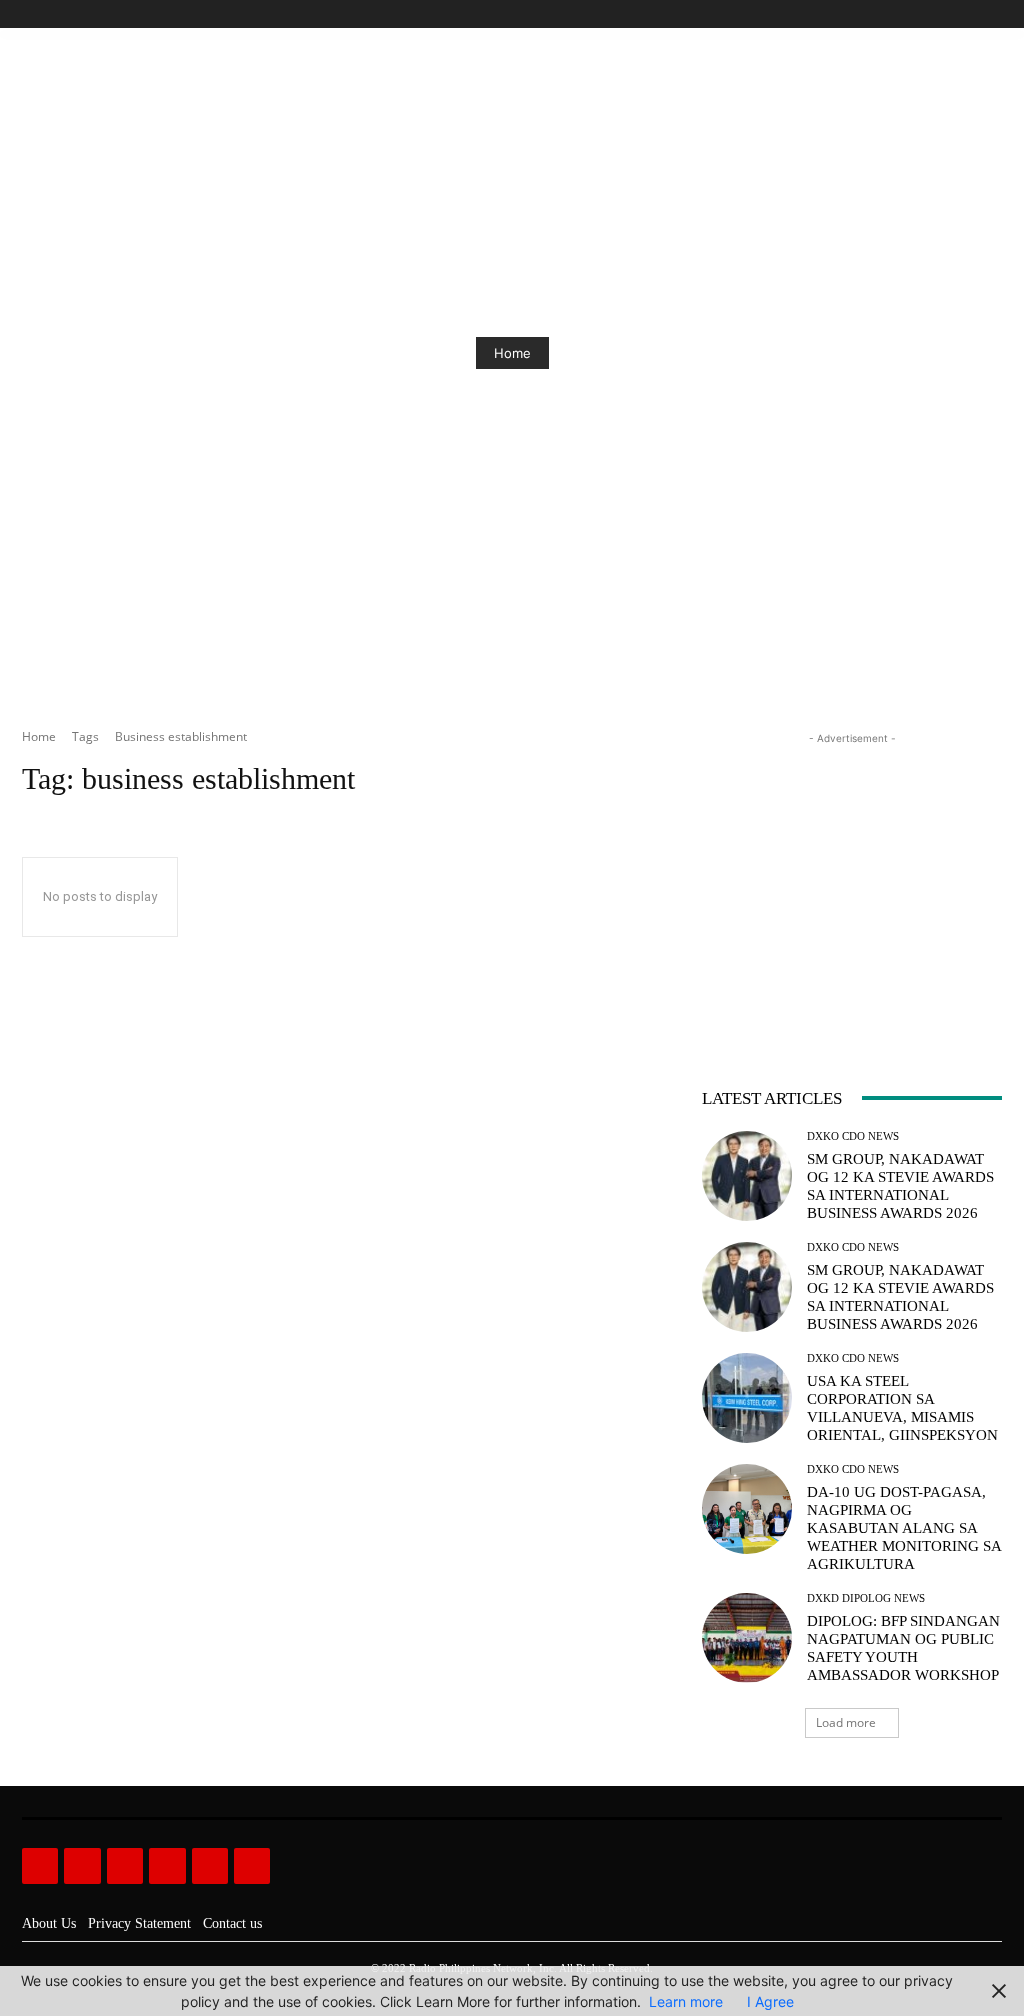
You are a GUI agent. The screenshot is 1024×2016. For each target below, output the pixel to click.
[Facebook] (899, 14)
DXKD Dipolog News (866, 1598)
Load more (846, 1722)
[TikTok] (945, 14)
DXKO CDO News (853, 1136)
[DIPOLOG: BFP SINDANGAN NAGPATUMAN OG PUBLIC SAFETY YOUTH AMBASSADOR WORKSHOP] (747, 1638)
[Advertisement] (852, 874)
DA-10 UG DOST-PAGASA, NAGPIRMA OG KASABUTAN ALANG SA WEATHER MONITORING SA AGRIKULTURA (904, 1528)
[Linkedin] (125, 1866)
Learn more (686, 2001)
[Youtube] (990, 14)
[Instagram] (922, 14)
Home (512, 353)
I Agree (770, 2001)
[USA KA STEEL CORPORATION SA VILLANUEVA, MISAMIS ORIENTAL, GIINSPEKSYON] (747, 1398)
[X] (967, 14)
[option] (512, 353)
